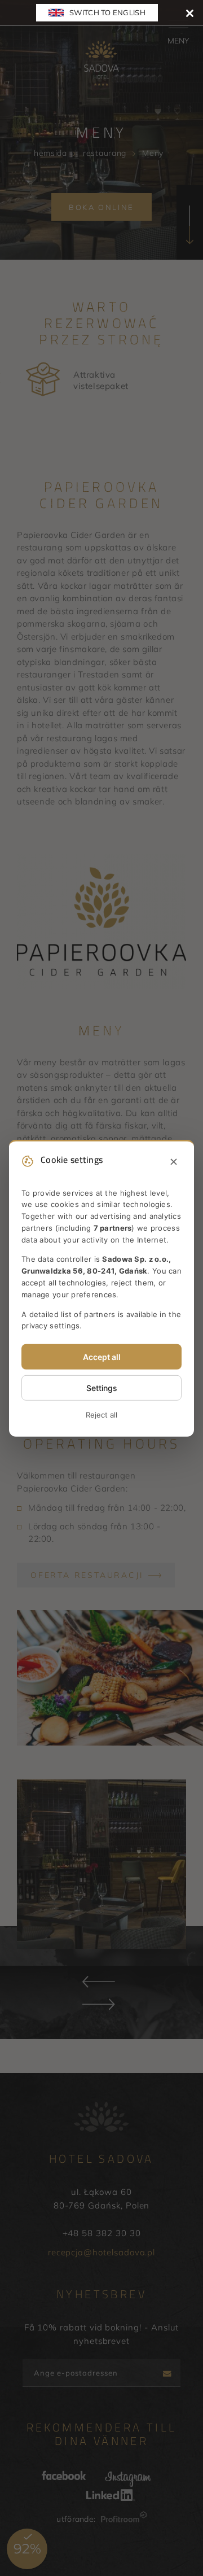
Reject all (101, 1415)
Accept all (102, 1357)
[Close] (190, 13)
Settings (102, 1388)
